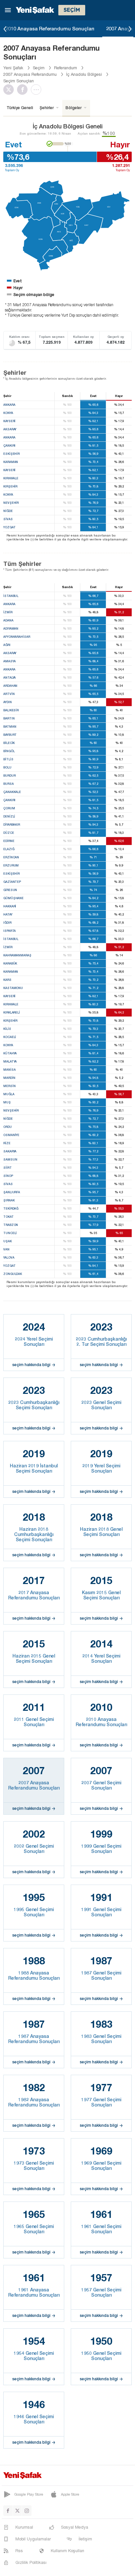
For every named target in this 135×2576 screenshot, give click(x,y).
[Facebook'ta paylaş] (24, 90)
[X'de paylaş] (10, 90)
